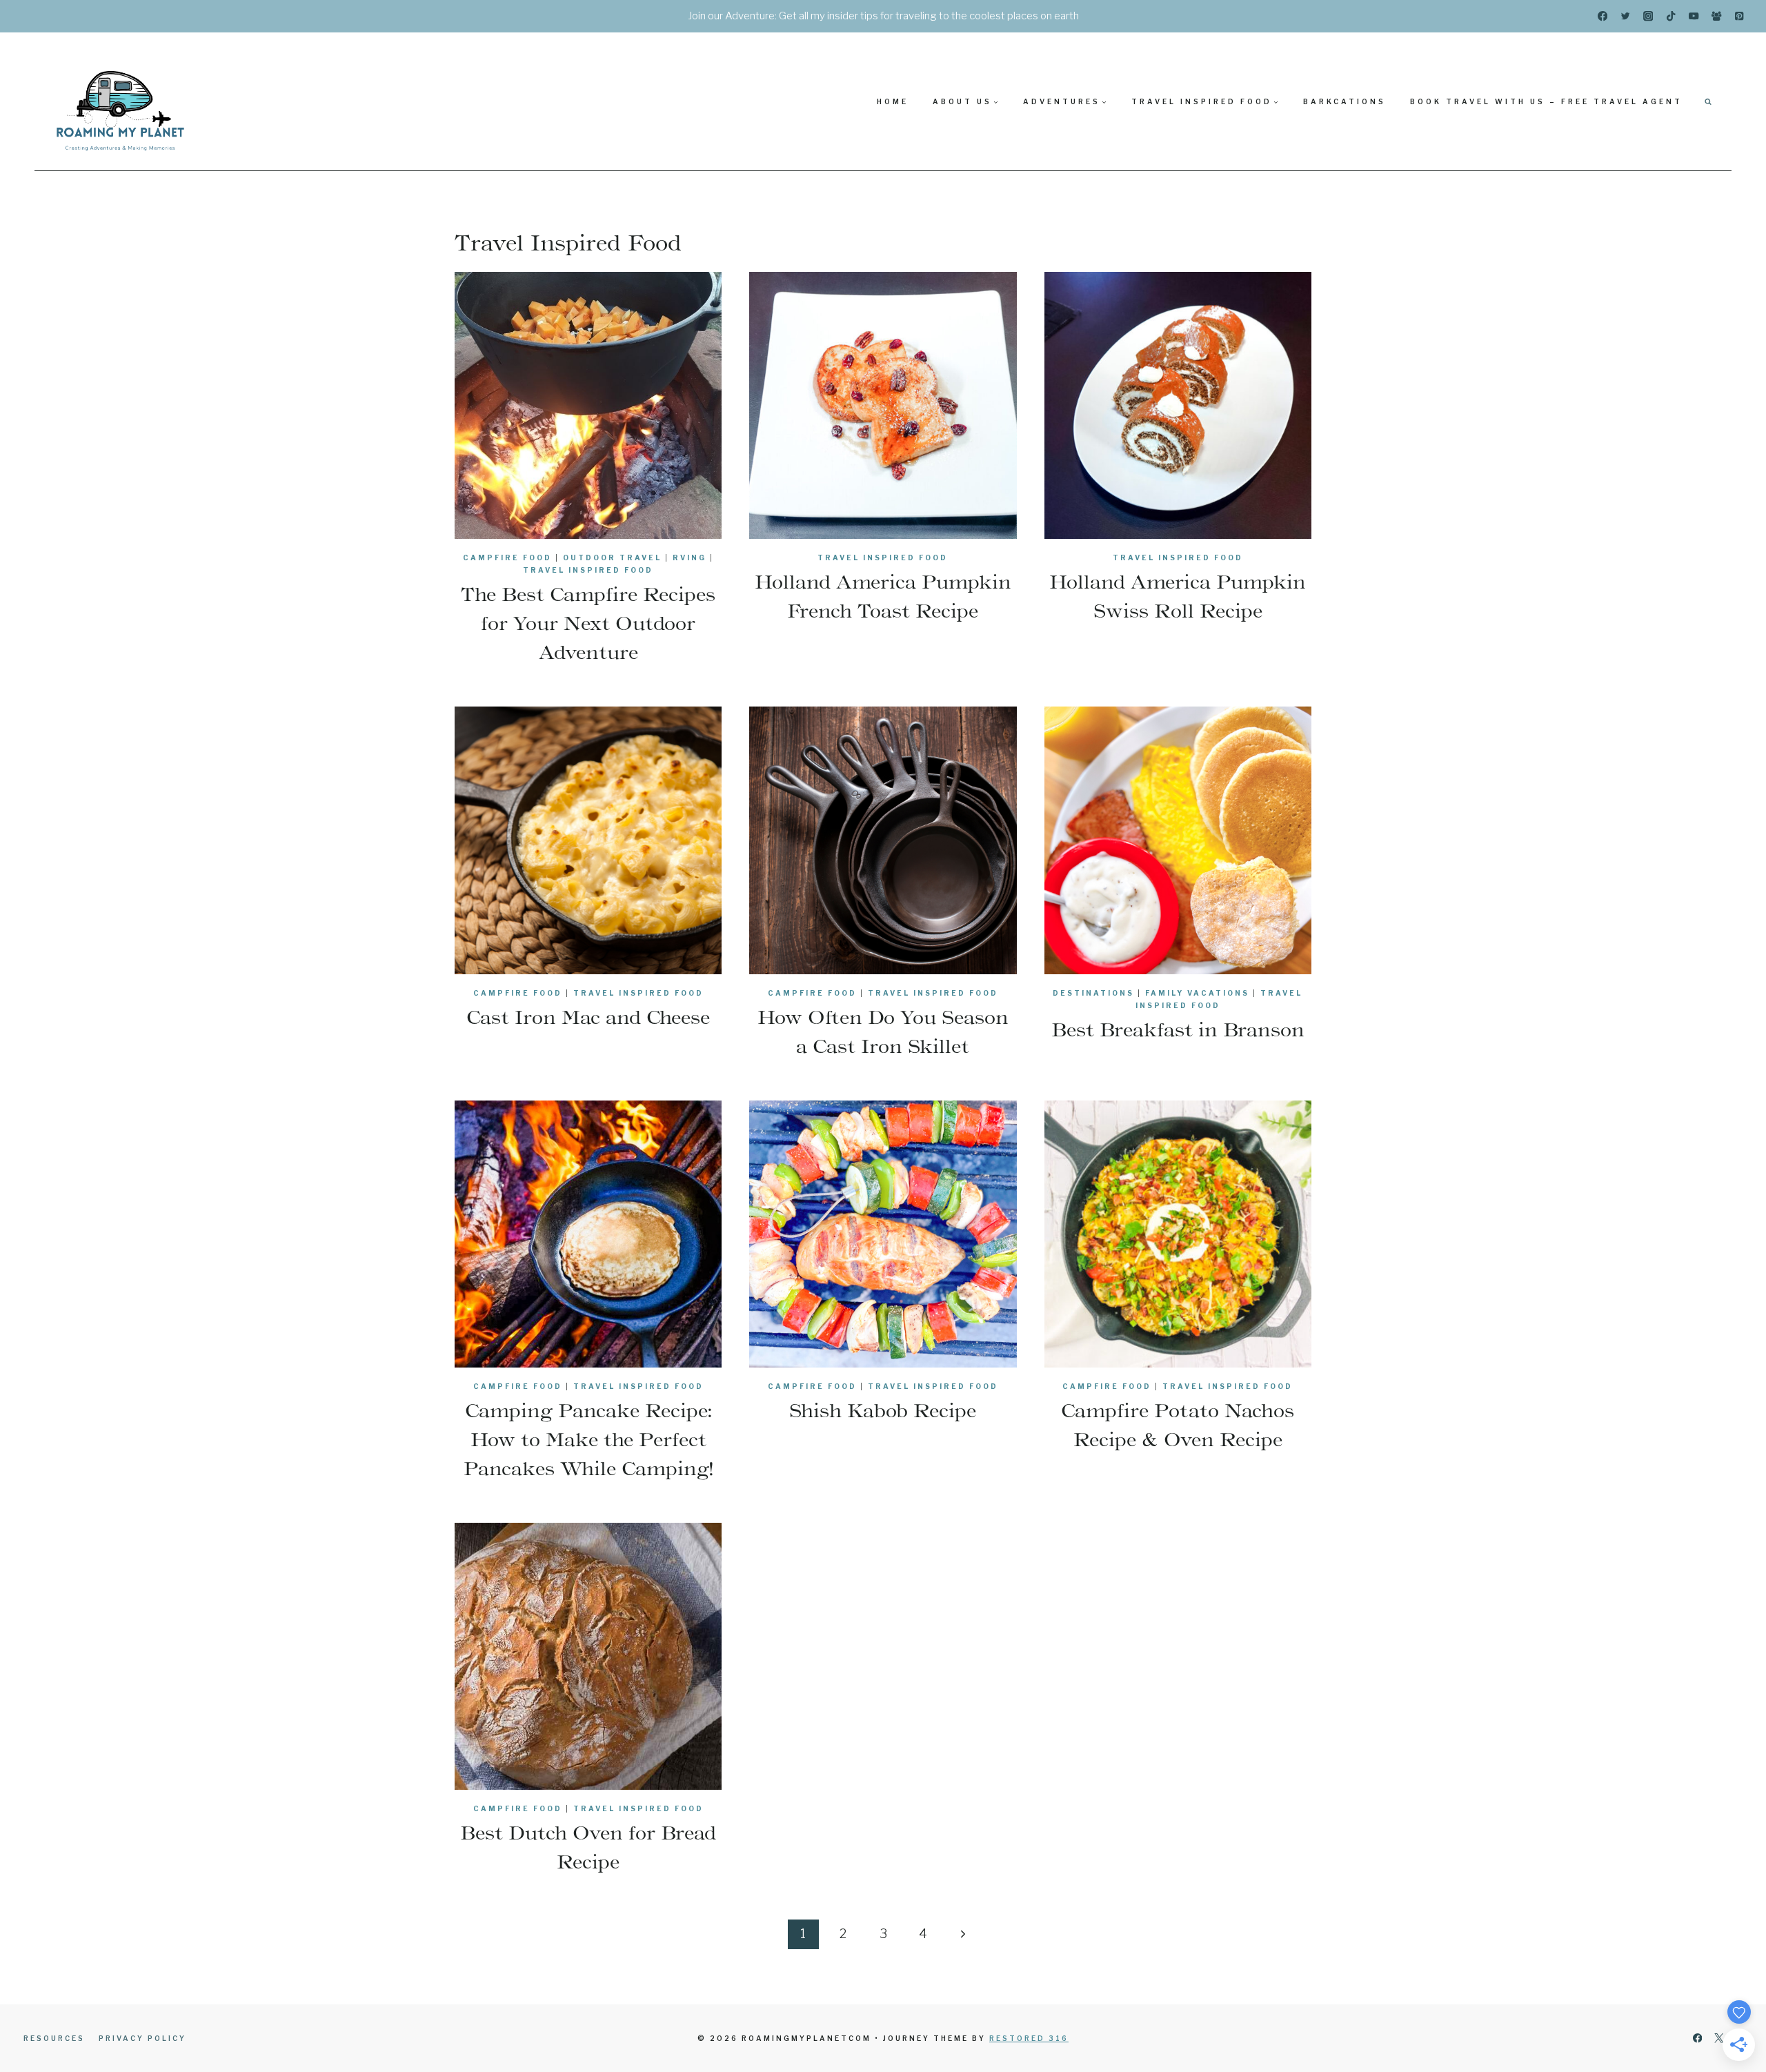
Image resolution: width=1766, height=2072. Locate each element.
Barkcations (1345, 101)
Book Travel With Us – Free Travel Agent (1546, 101)
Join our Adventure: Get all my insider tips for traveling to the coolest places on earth (883, 16)
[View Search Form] (1708, 101)
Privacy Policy (142, 2038)
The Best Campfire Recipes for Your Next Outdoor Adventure (588, 623)
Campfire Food (507, 558)
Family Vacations (1197, 993)
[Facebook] (1603, 16)
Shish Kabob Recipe (883, 1410)
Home (893, 101)
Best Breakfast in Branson (1178, 1029)
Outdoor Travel (612, 558)
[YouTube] (1694, 16)
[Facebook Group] (1717, 16)
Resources (54, 2038)
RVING (689, 558)
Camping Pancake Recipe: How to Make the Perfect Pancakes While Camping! (588, 1439)
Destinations (1093, 993)
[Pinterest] (1739, 16)
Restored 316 (1029, 2038)
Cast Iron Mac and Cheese (588, 1017)
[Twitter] (1626, 16)
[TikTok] (1671, 16)
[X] (1719, 2039)
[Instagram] (1648, 16)
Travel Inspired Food (588, 570)
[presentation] (588, 405)
